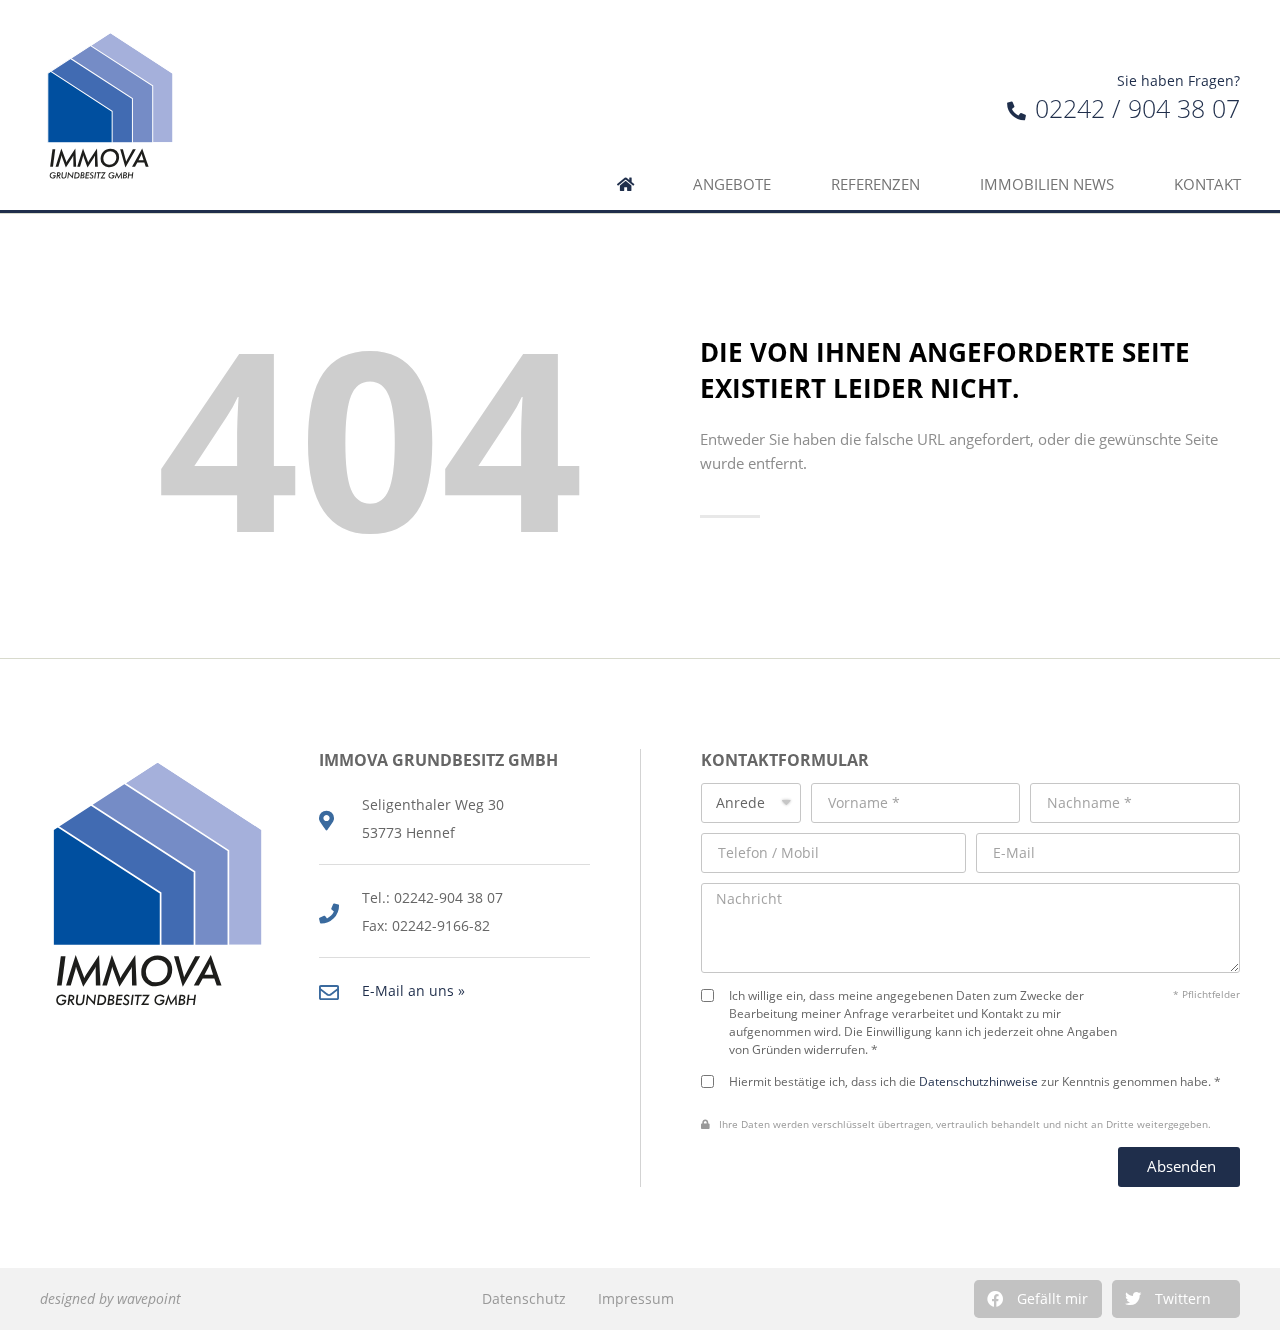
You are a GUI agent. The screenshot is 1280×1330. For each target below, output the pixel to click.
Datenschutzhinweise (978, 1081)
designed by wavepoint (110, 1298)
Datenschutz (524, 1298)
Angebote (732, 184)
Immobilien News (1047, 184)
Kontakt (1207, 184)
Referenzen (875, 184)
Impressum (636, 1298)
